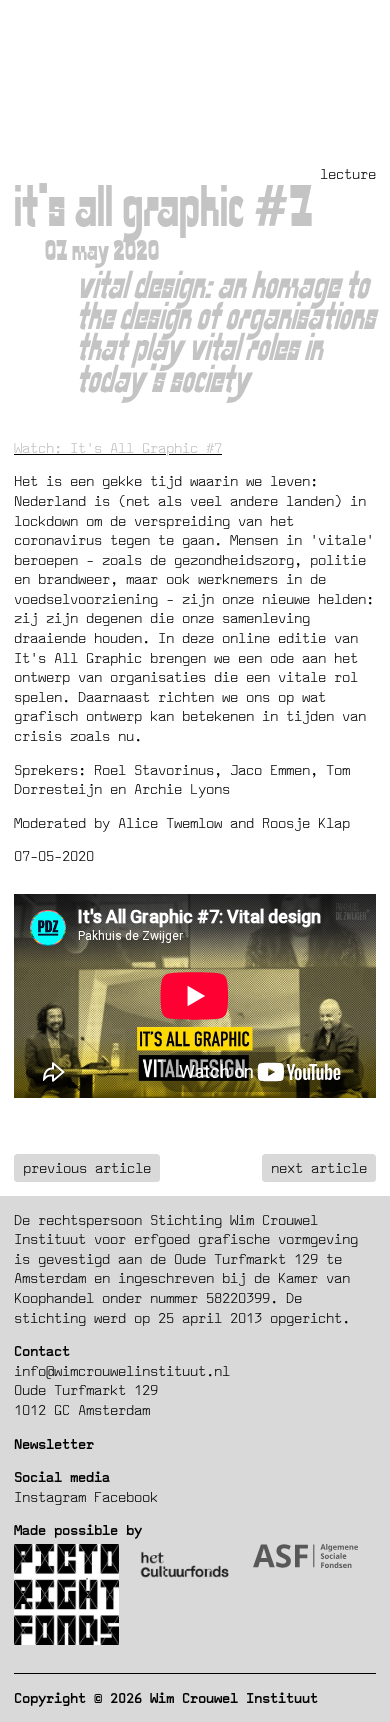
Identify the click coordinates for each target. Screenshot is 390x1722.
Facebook (126, 1496)
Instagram (50, 1496)
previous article (87, 1167)
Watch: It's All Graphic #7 (118, 447)
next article (319, 1167)
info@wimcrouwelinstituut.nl (122, 1370)
